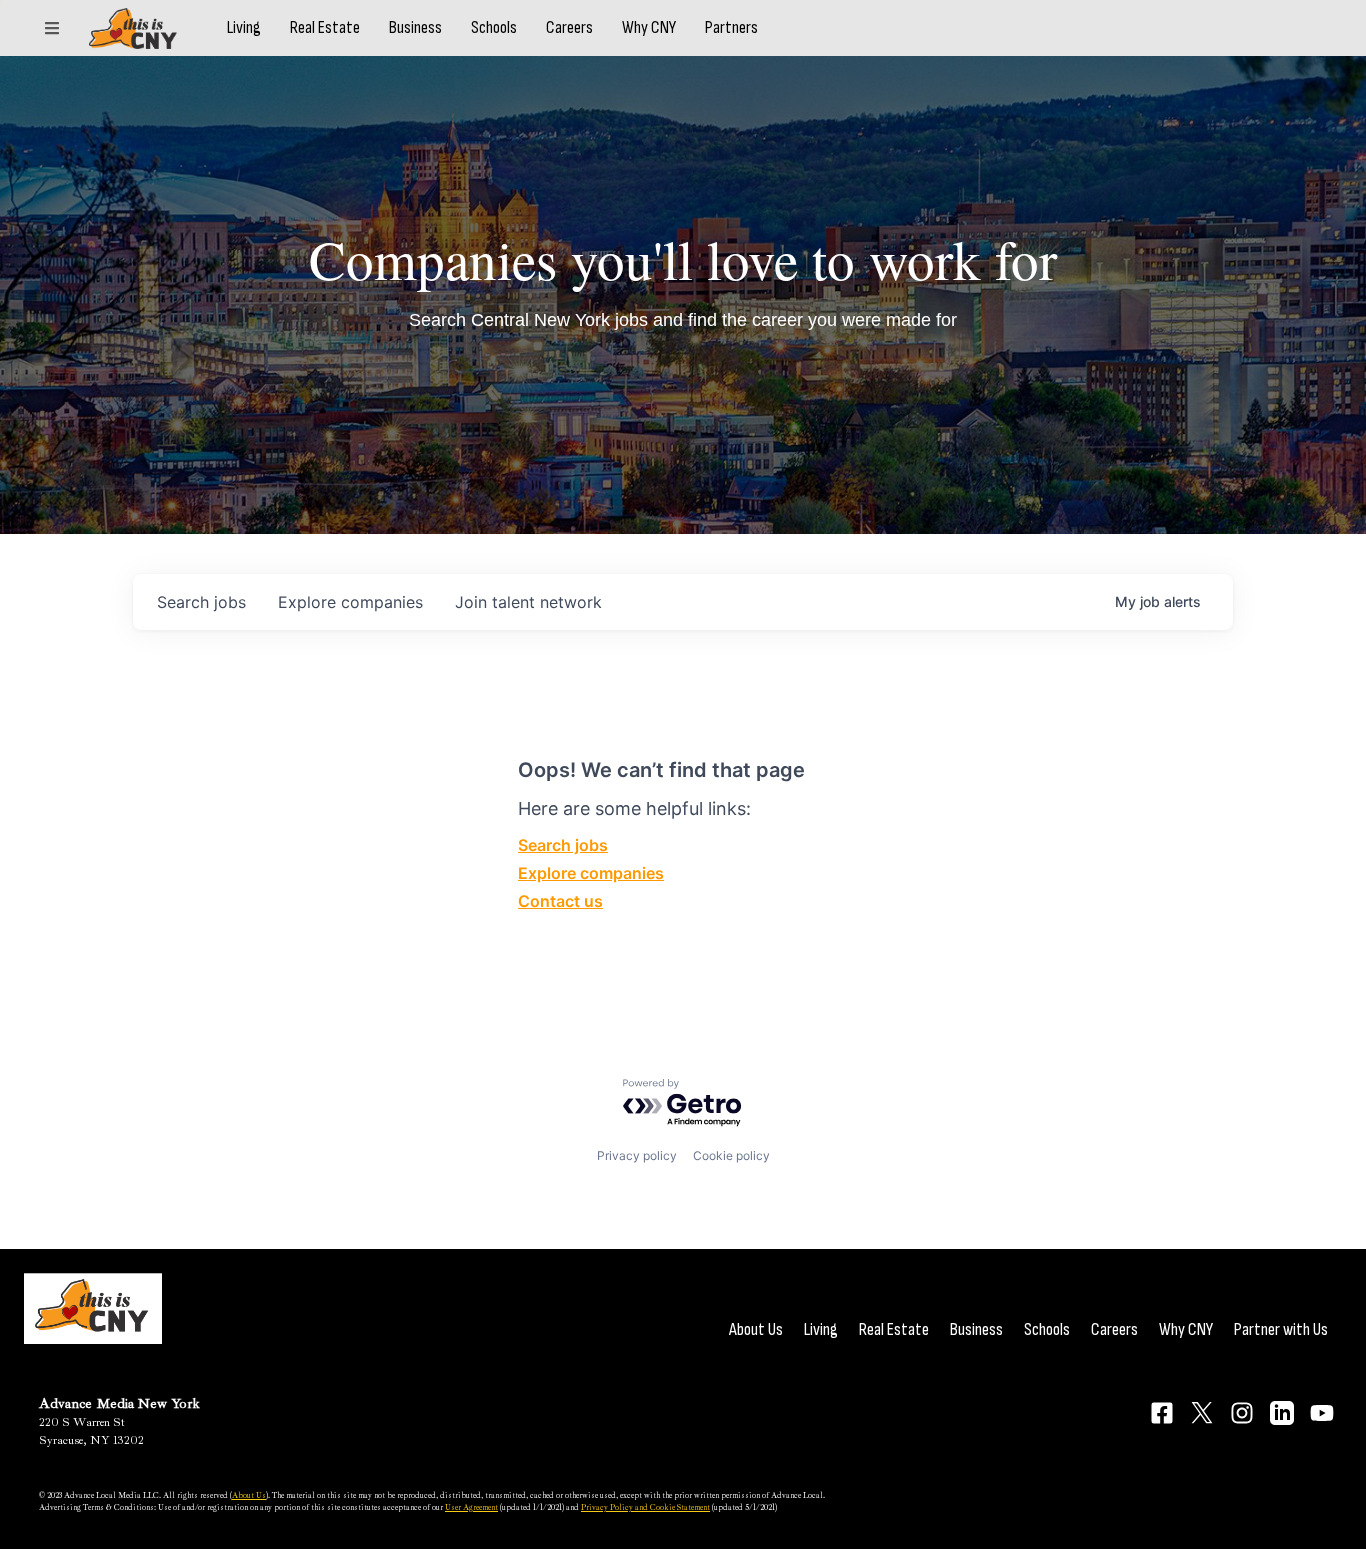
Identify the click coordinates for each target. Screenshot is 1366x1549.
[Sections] (52, 28)
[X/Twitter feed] (1202, 1412)
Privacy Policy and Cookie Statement (645, 1507)
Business (415, 28)
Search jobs (563, 845)
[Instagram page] (1242, 1413)
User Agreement (471, 1507)
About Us (756, 1329)
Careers (569, 28)
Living (244, 28)
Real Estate (325, 28)
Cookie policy (731, 1155)
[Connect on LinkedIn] (1282, 1413)
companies (350, 602)
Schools (494, 28)
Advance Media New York (119, 1403)
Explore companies (591, 873)
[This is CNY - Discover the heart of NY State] (133, 28)
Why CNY (649, 28)
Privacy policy (637, 1155)
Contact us (560, 901)
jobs (201, 602)
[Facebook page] (1162, 1413)
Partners (731, 28)
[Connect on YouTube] (1322, 1413)
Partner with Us (1281, 1329)
